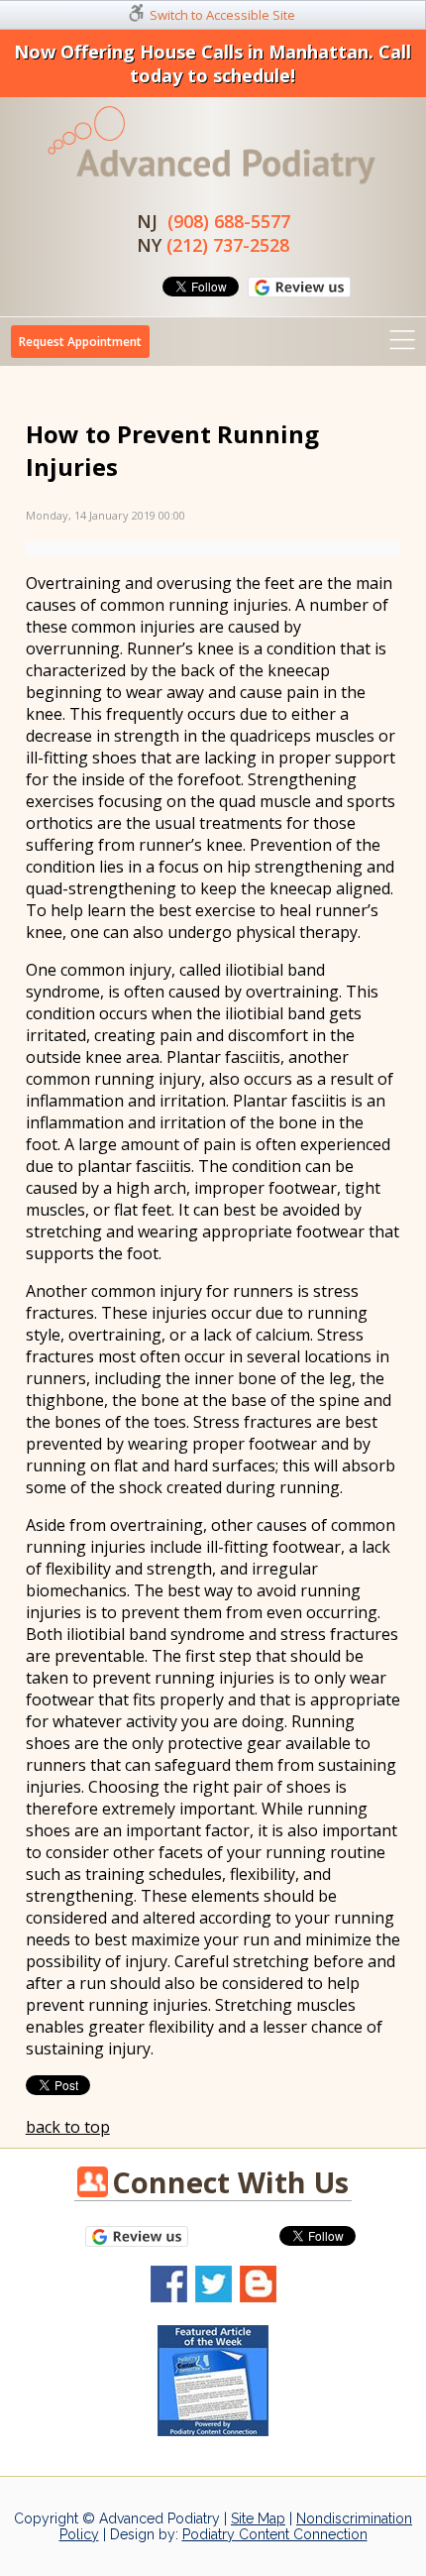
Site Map (258, 2518)
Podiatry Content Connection (275, 2534)
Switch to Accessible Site (222, 15)
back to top (68, 2127)
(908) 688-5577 (229, 221)
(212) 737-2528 (228, 245)
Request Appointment (80, 342)
